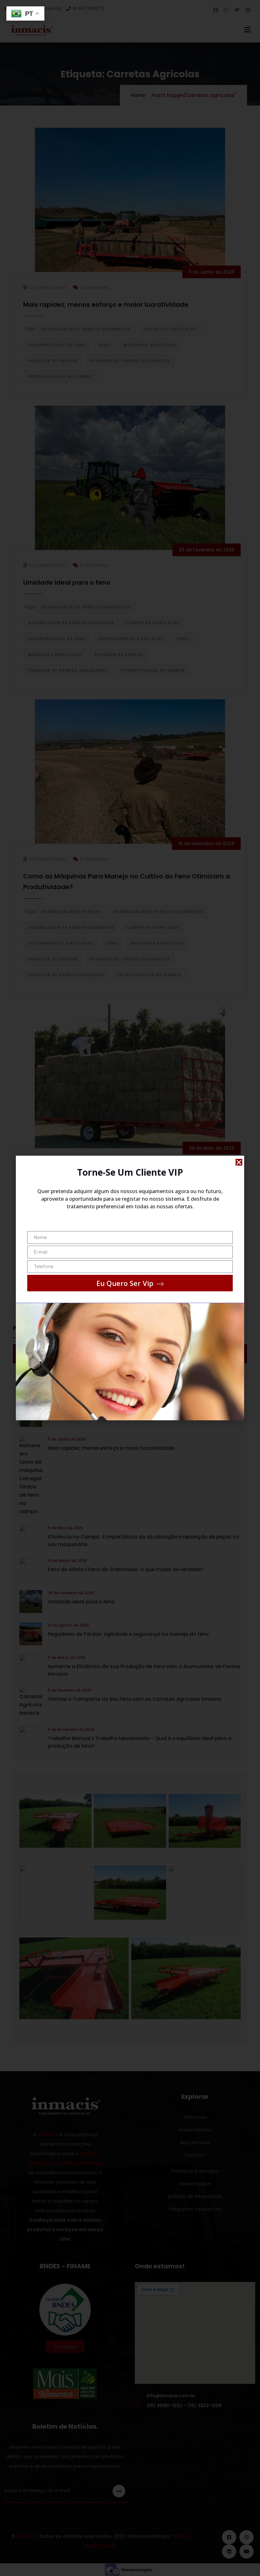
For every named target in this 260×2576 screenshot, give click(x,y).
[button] (239, 1162)
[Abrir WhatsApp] (242, 2560)
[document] (130, 1288)
